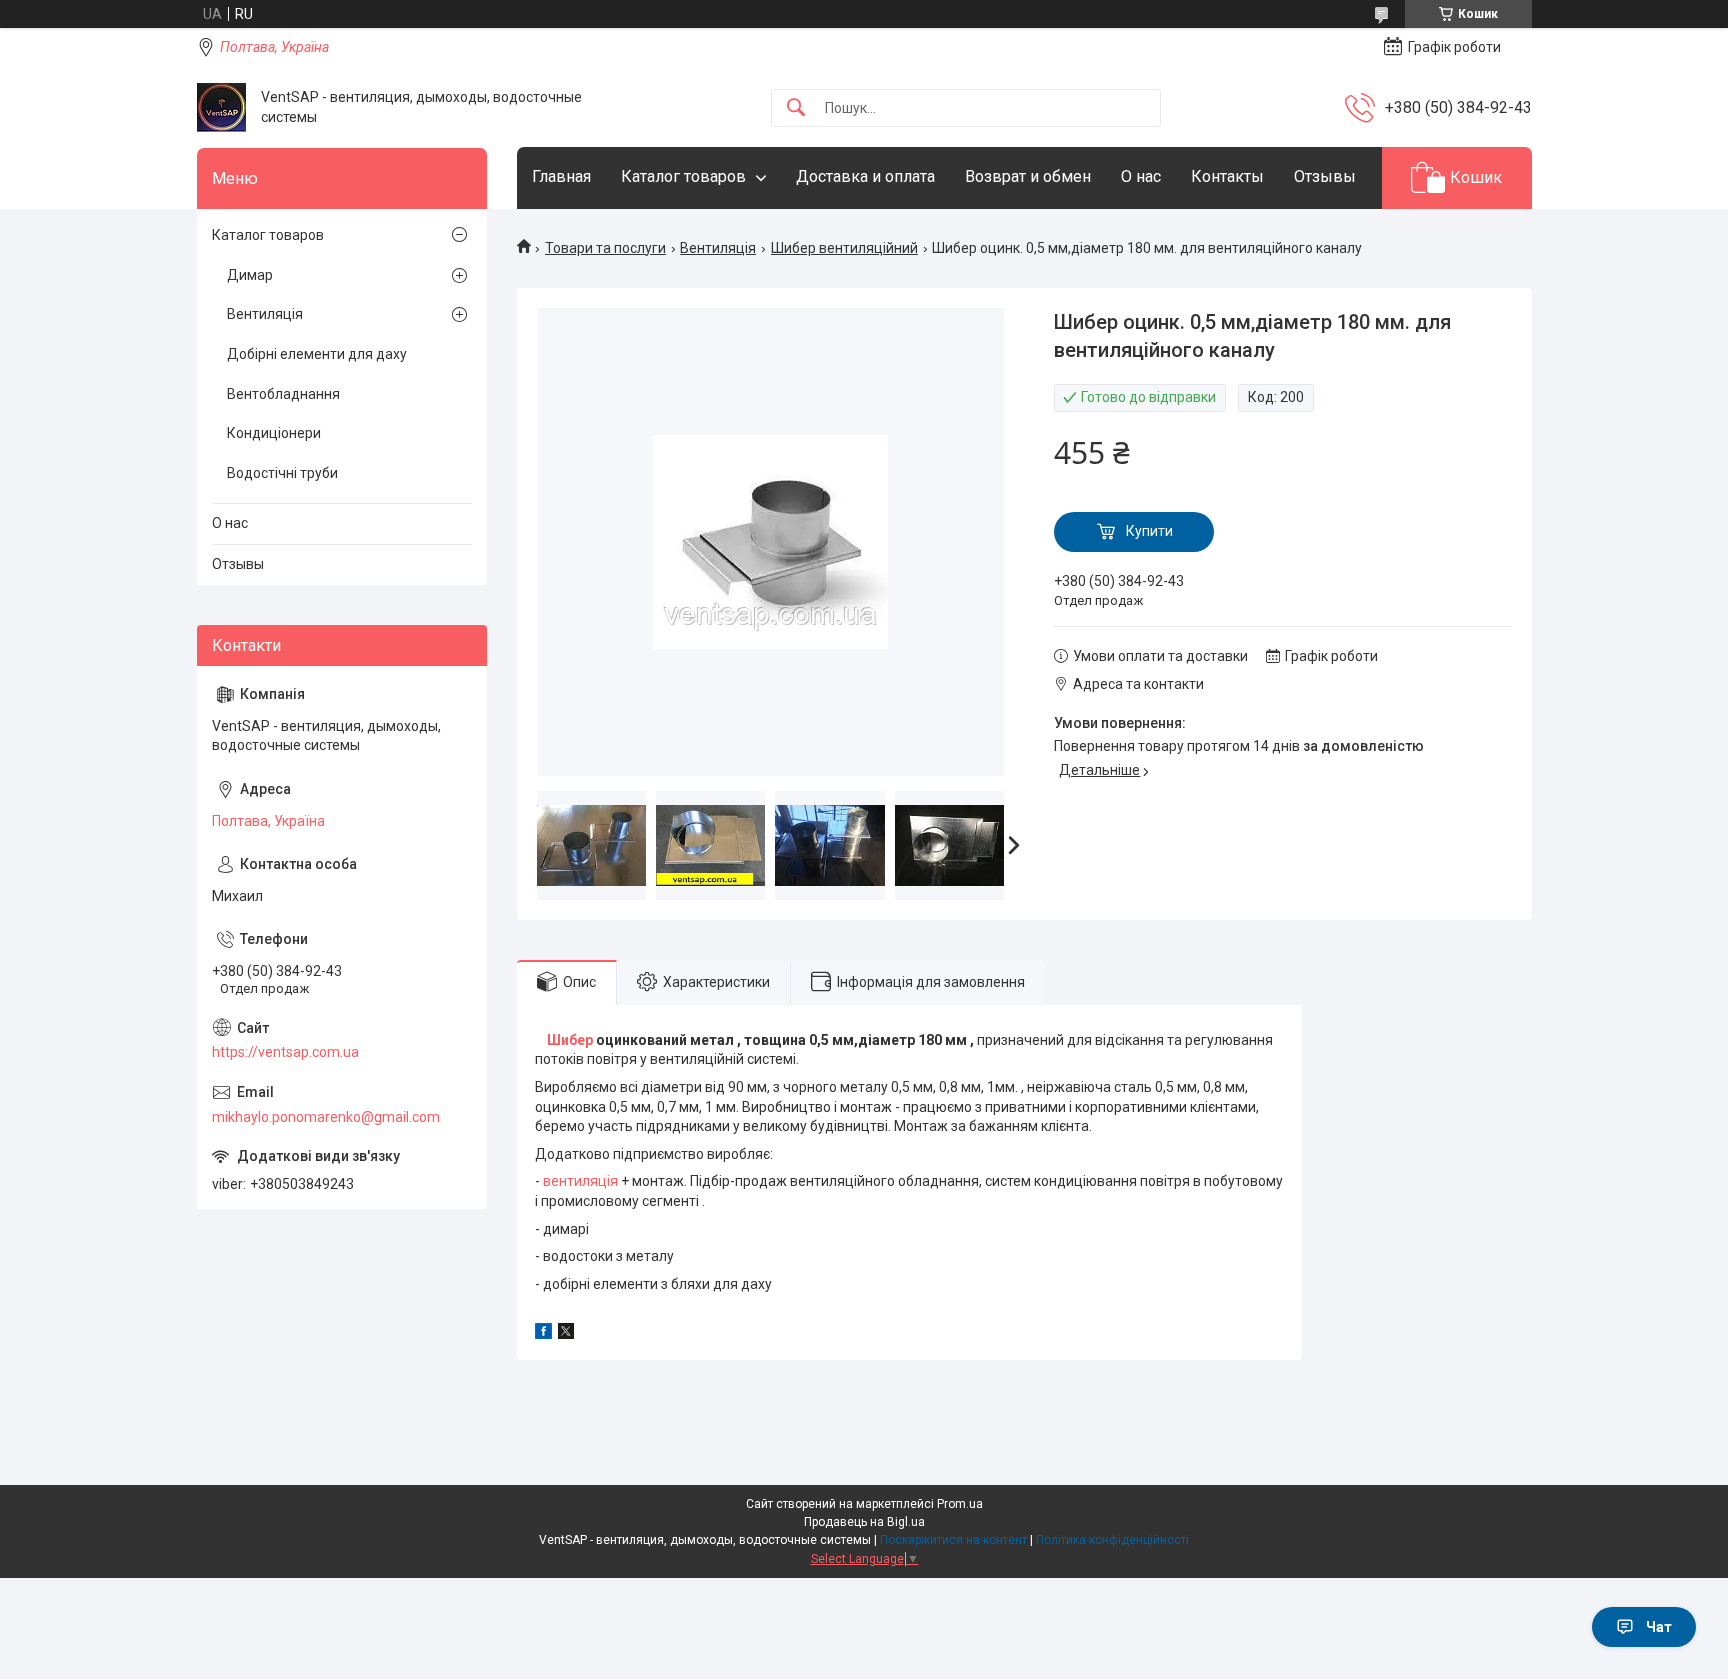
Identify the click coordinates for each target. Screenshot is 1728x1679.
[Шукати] (796, 108)
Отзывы (1325, 176)
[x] (566, 1334)
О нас (1141, 176)
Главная (561, 176)
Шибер (570, 1040)
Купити (1149, 531)
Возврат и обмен (1028, 176)
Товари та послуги (605, 248)
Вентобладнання (283, 394)
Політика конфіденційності (1112, 1540)
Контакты (1227, 176)
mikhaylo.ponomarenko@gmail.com (326, 1117)
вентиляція (580, 1181)
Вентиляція (718, 248)
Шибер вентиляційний (844, 248)
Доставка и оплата (865, 176)
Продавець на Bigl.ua (864, 1522)
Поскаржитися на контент (953, 1540)
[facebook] (543, 1334)
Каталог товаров (683, 176)
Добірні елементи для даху (317, 354)
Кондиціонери (274, 433)
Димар (250, 275)
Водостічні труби (282, 473)
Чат (1659, 1627)
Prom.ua (960, 1504)
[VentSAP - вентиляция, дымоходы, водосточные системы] (221, 107)
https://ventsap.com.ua (285, 1052)
